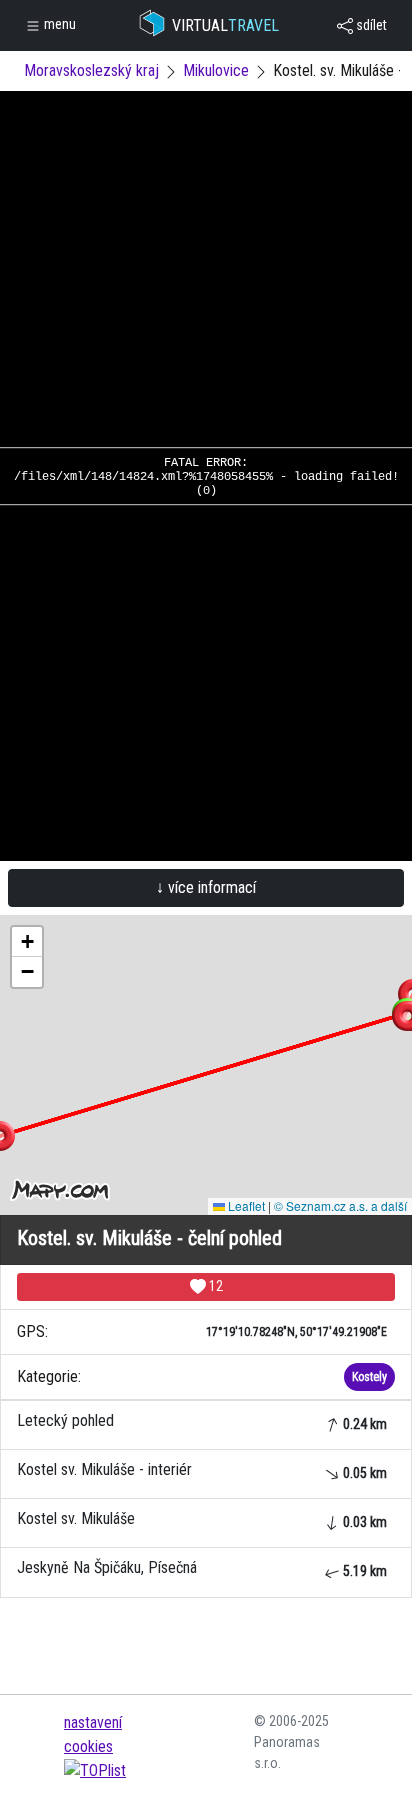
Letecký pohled (202, 1421)
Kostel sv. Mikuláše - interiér (202, 1470)
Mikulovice (216, 70)
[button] (27, 942)
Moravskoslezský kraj (91, 70)
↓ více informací (206, 887)
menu (58, 24)
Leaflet (245, 1205)
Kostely (369, 1377)
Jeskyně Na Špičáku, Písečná (202, 1568)
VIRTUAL (225, 25)
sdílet (370, 25)
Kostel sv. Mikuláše (202, 1519)
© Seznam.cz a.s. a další (340, 1205)
